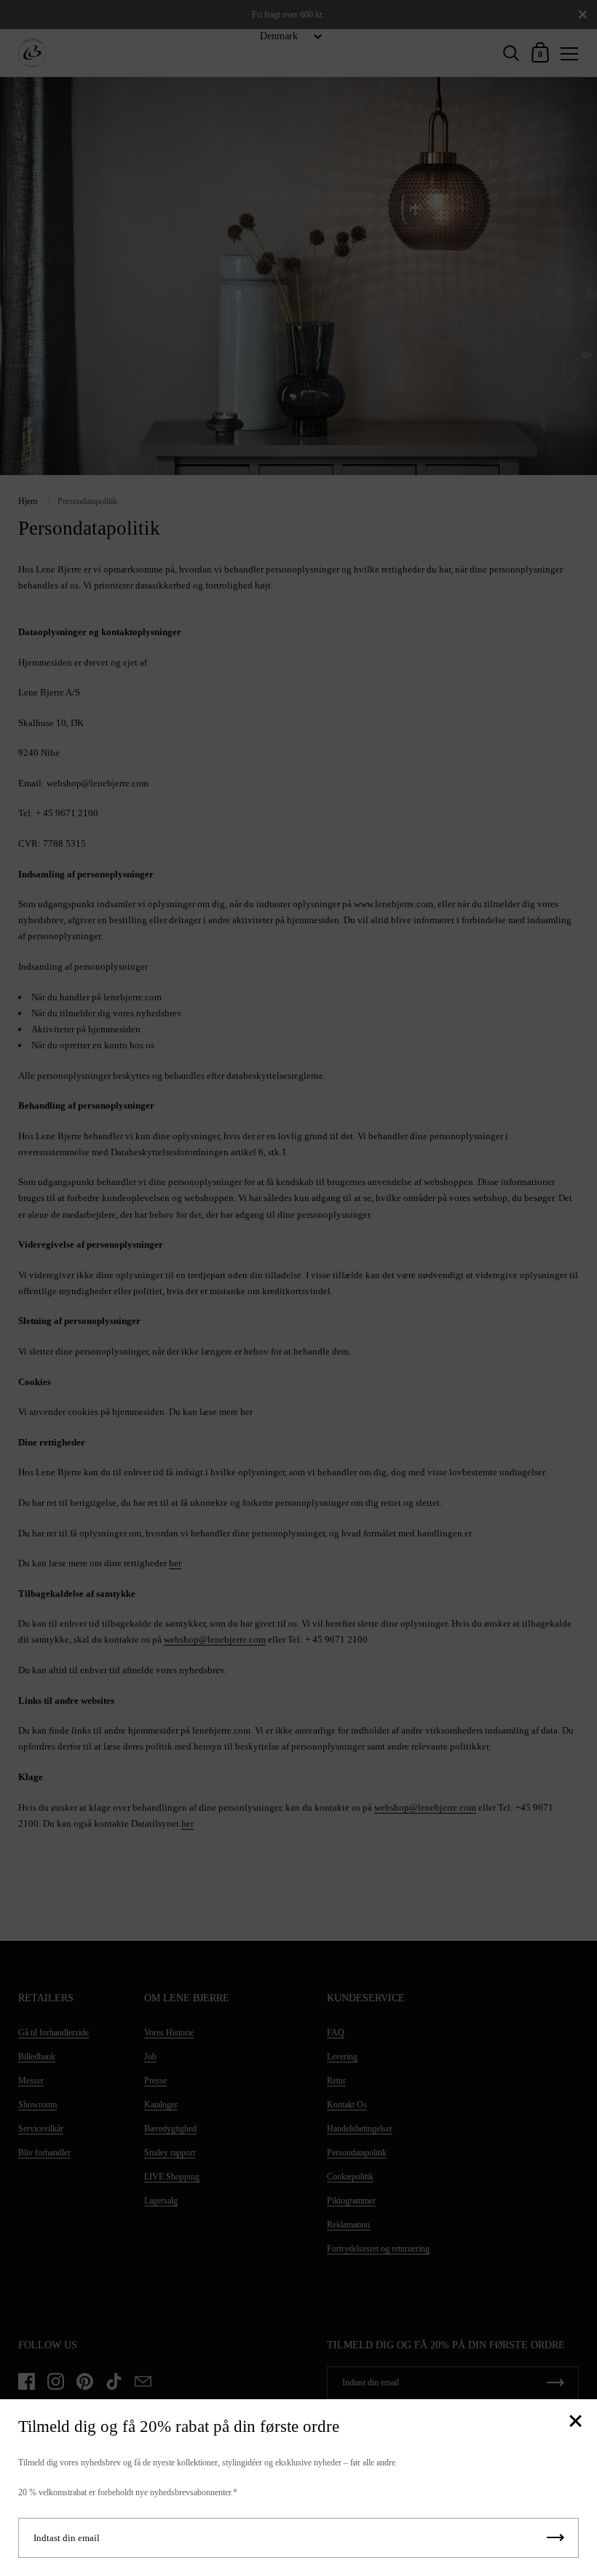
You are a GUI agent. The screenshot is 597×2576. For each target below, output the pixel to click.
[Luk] (575, 2422)
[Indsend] (556, 2538)
